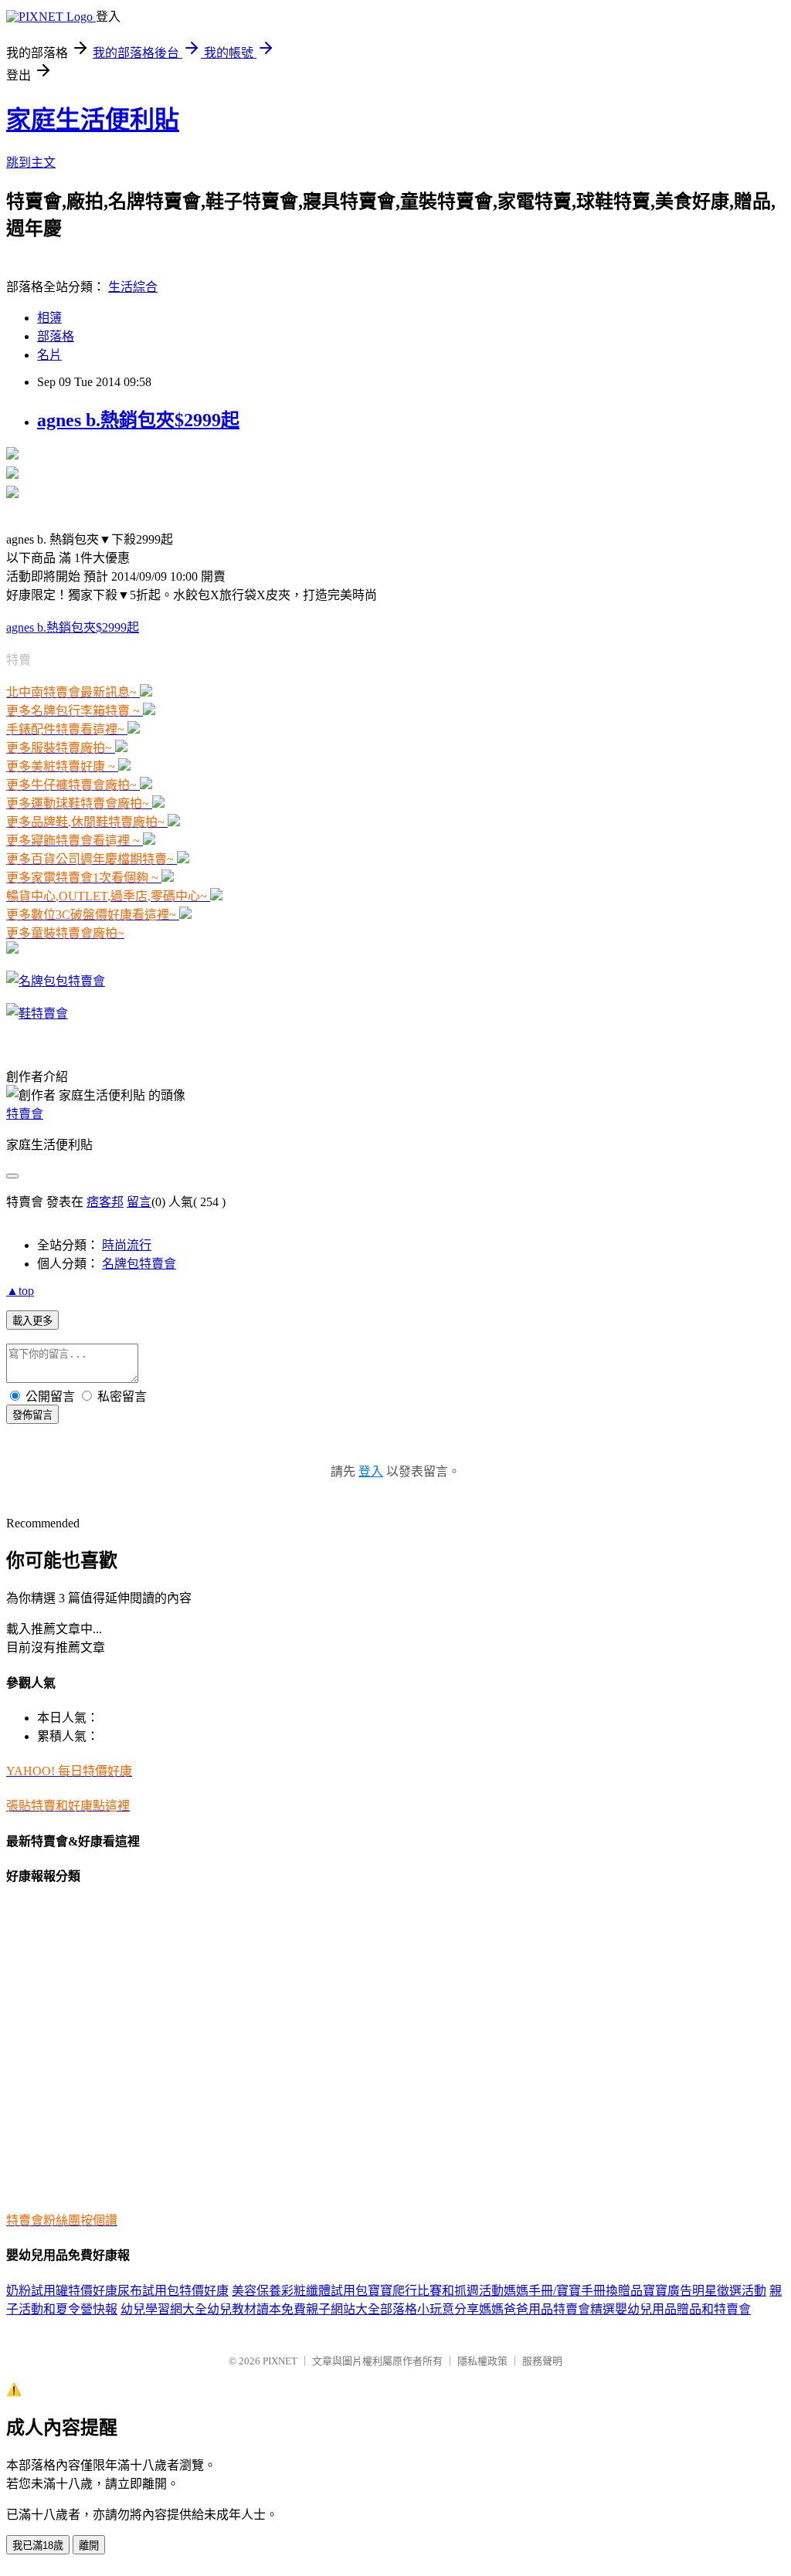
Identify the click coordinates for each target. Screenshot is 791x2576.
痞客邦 (105, 1202)
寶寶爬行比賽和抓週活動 (436, 2291)
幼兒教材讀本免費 (256, 2309)
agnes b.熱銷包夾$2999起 (138, 420)
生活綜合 (133, 287)
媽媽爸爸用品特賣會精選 (547, 2309)
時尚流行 (127, 1245)
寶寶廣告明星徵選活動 (704, 2291)
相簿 (49, 318)
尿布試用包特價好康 (173, 2291)
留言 (139, 1202)
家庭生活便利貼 (93, 120)
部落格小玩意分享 (429, 2309)
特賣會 (25, 1114)
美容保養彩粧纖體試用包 (300, 2291)
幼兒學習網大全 (164, 2309)
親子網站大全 (343, 2309)
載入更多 (32, 1321)
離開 (89, 2545)
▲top (20, 1291)
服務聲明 (542, 2361)
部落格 (56, 336)
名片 (49, 355)
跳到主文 (31, 163)
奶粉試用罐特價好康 (62, 2291)
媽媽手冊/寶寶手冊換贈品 (573, 2291)
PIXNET (280, 2361)
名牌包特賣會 (139, 1264)
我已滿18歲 (38, 2545)
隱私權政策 (482, 2361)
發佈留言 (32, 1415)
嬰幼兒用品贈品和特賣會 (683, 2309)
